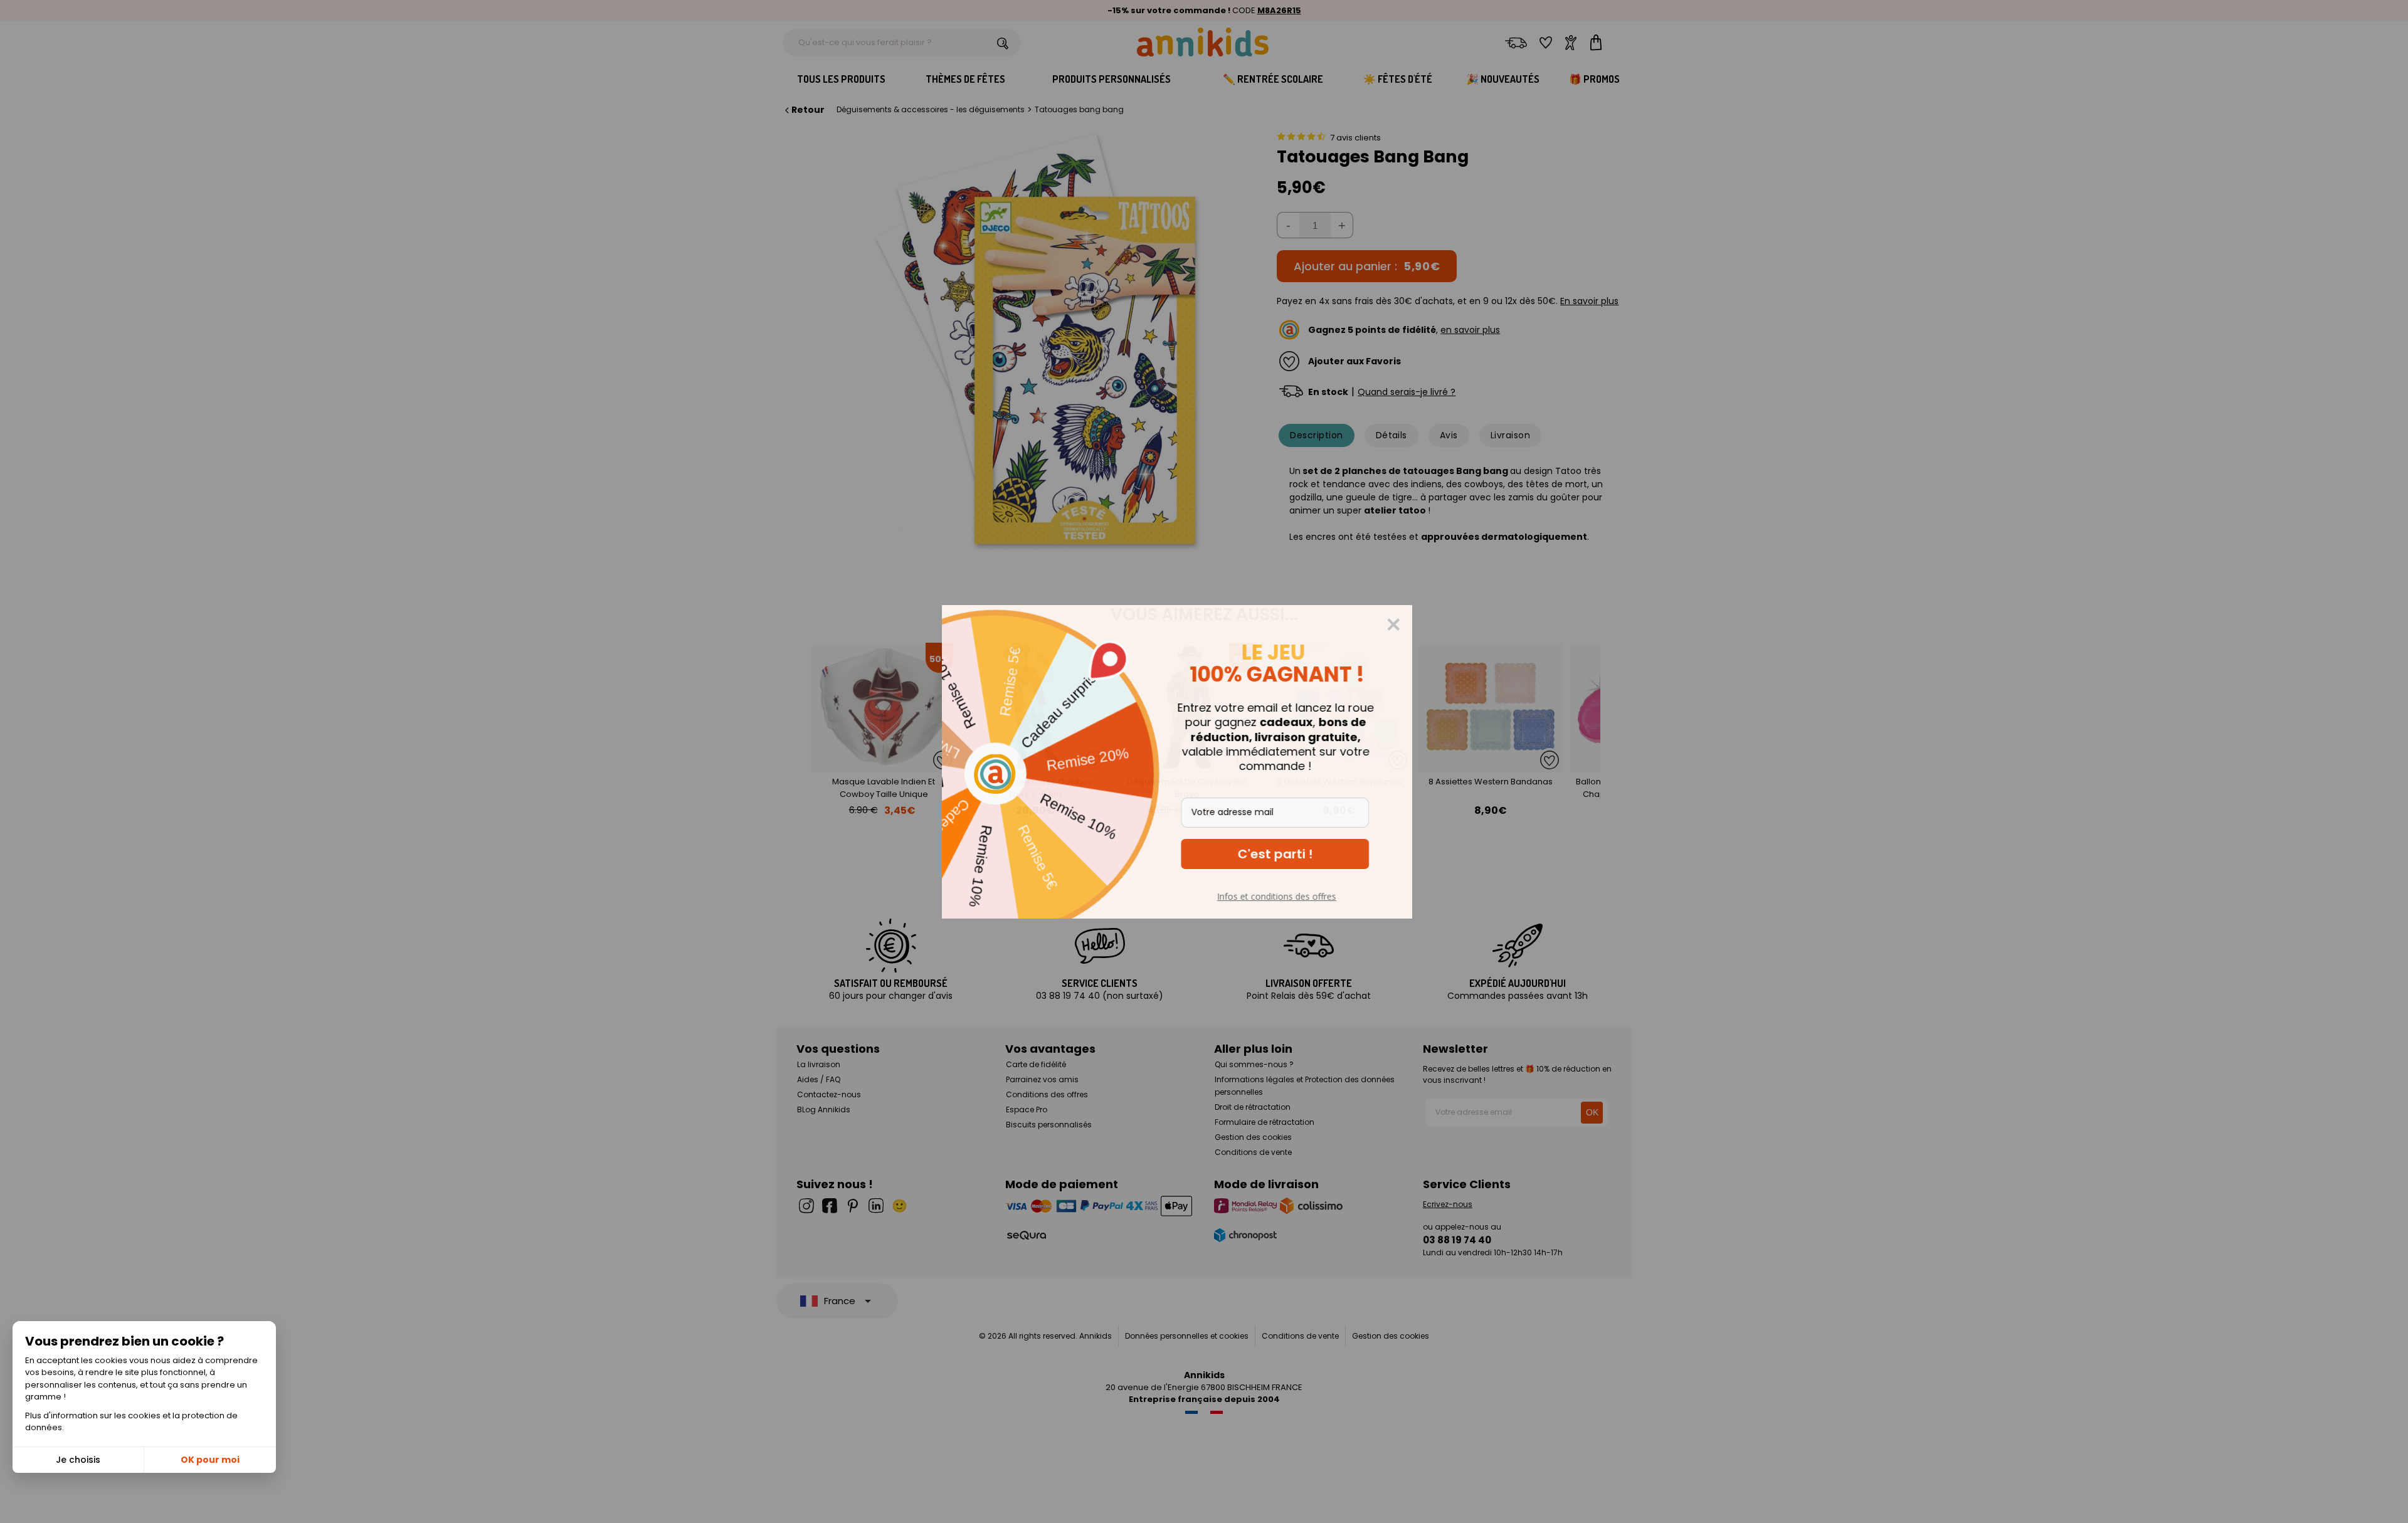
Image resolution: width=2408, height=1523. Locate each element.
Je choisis (78, 1460)
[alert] (1204, 762)
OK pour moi (210, 1460)
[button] (1302, 854)
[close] (1420, 624)
